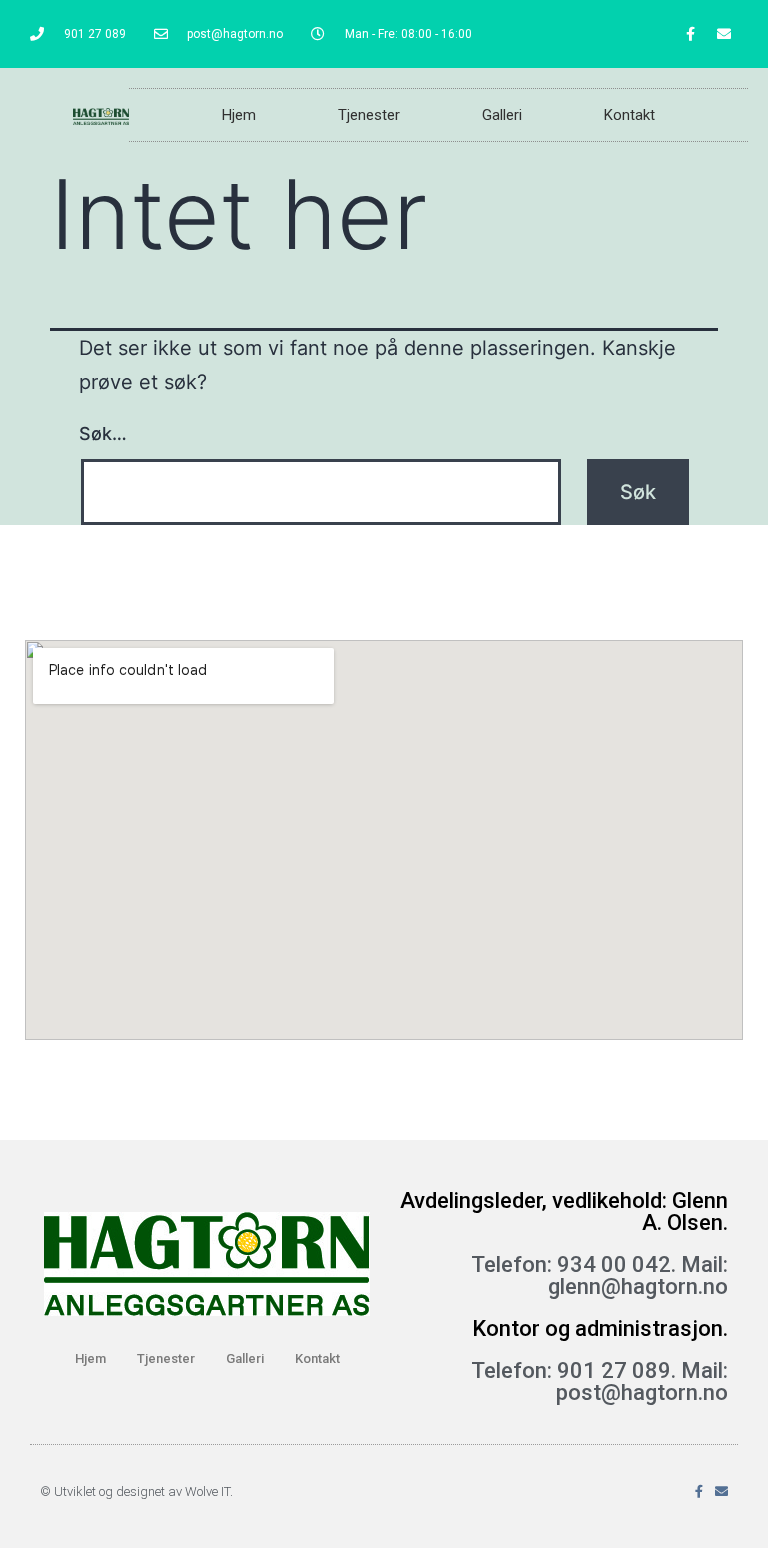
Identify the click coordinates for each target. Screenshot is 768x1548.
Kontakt (629, 115)
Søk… (103, 433)
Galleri (502, 115)
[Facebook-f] (691, 34)
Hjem (239, 115)
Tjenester (369, 115)
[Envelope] (724, 34)
